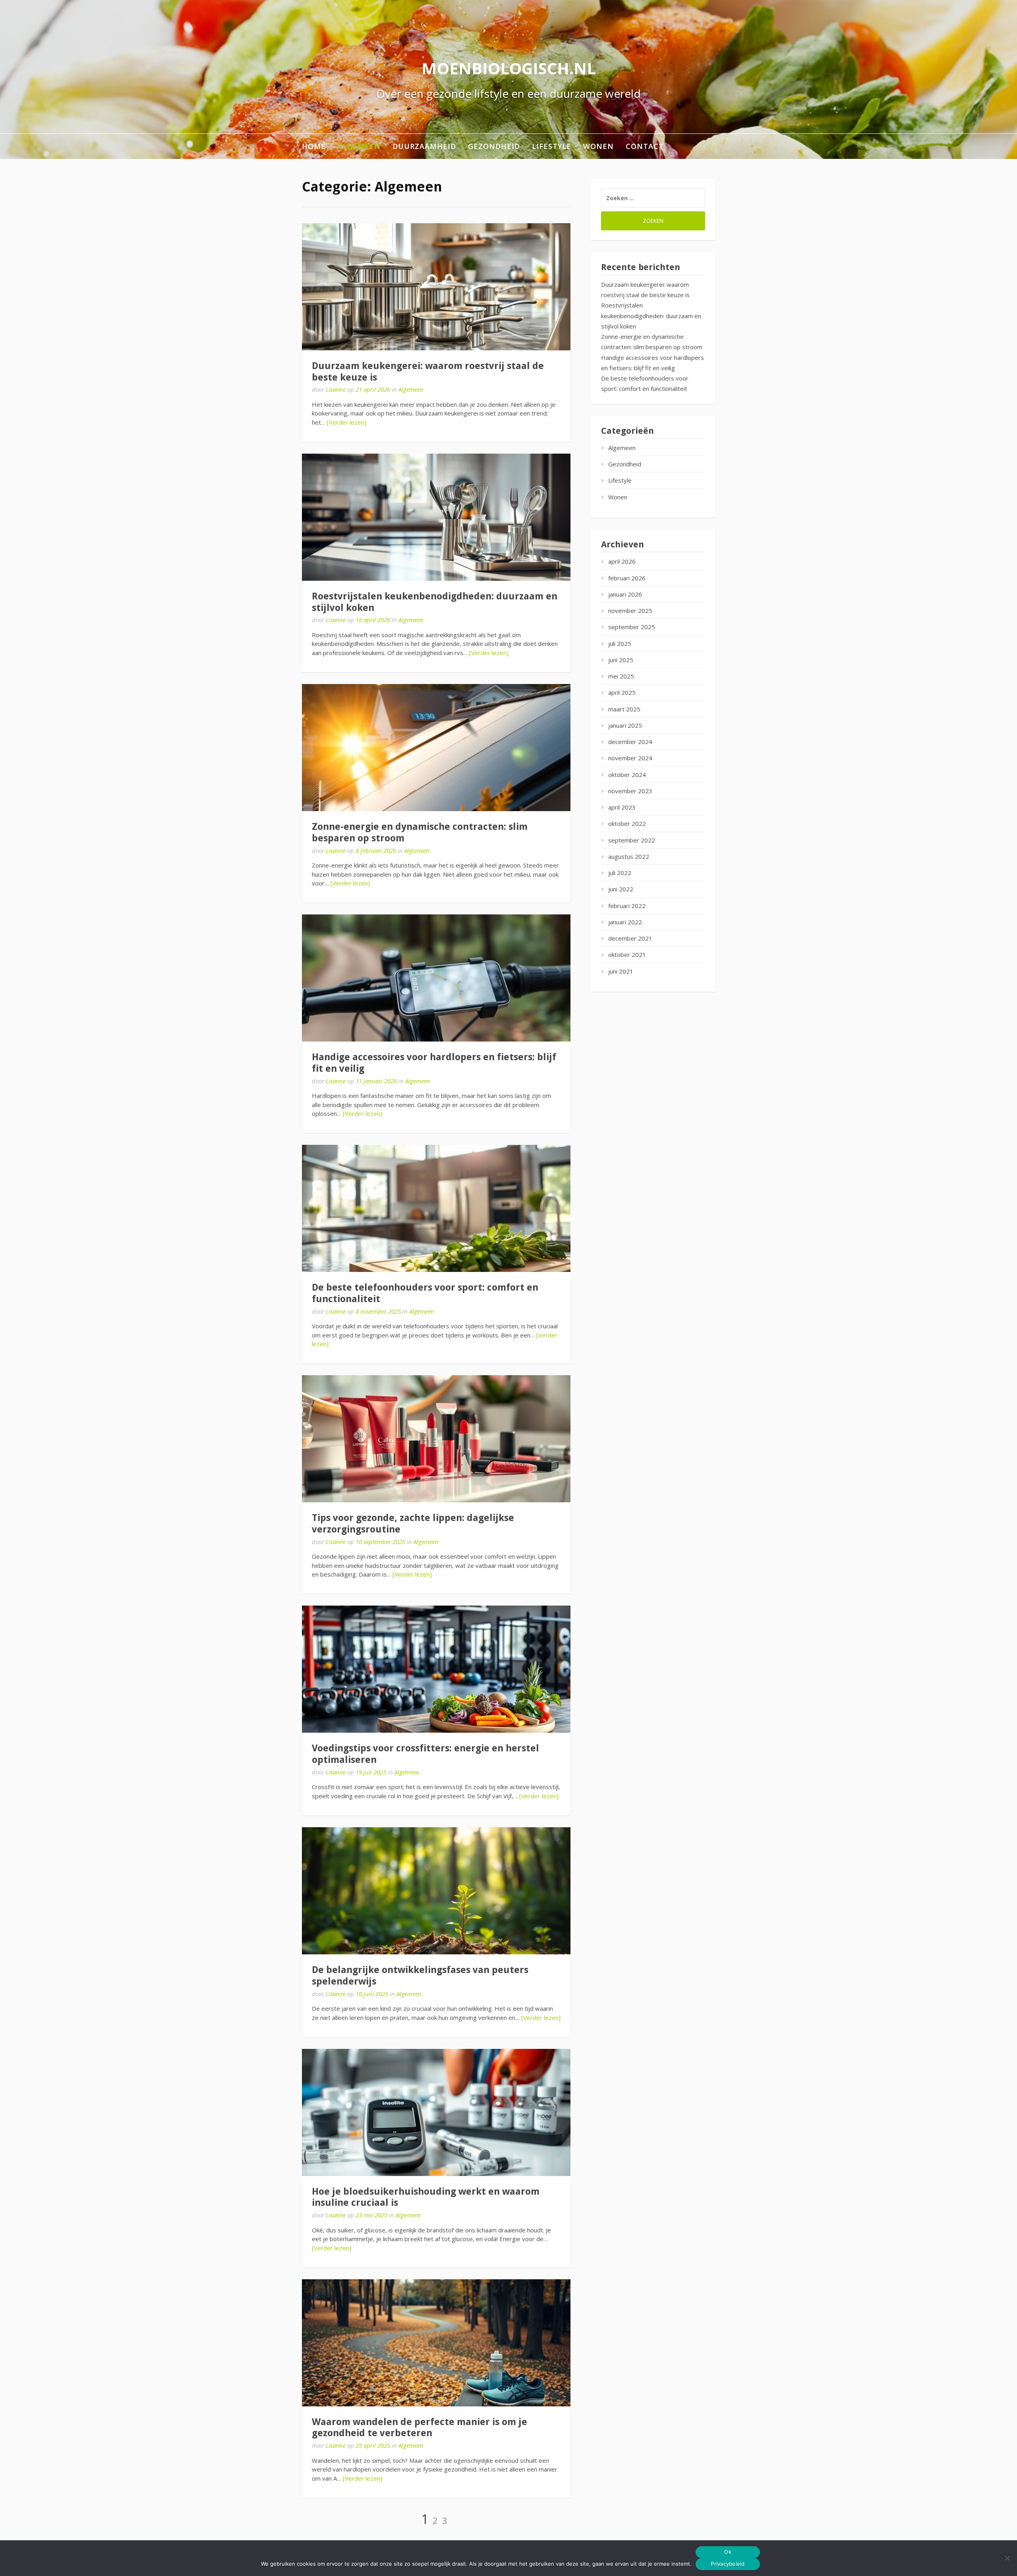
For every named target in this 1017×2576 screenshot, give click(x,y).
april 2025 (622, 692)
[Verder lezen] (347, 422)
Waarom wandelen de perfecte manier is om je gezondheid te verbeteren (420, 2428)
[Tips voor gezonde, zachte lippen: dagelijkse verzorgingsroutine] (436, 1439)
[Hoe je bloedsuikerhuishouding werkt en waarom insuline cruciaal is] (436, 2112)
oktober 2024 (627, 775)
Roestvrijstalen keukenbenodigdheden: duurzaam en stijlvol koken (651, 316)
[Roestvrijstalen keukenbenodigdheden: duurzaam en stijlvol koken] (436, 517)
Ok (728, 2552)
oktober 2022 (627, 823)
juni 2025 (621, 660)
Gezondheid (494, 146)
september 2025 (632, 627)
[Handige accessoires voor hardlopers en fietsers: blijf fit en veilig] (436, 978)
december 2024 (630, 742)
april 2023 (622, 807)
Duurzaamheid (424, 146)
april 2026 (622, 561)
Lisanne (336, 389)
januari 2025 (625, 725)
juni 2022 (621, 889)
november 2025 (630, 611)
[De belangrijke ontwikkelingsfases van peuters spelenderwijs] (436, 1891)
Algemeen (359, 146)
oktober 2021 (627, 955)
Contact (645, 146)
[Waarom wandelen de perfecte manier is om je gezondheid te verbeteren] (436, 2343)
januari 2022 (625, 922)
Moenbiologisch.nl (509, 68)
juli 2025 (620, 644)
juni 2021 (621, 971)
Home (314, 146)
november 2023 (630, 791)
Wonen (598, 146)
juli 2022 (620, 873)
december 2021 (630, 938)
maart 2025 (624, 709)
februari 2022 (627, 906)
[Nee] (1007, 2558)
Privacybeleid (728, 2564)
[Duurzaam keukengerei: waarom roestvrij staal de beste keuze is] (436, 287)
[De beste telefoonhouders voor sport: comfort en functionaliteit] (436, 1208)
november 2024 (630, 758)
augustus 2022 (629, 856)
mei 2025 (621, 676)
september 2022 (632, 840)
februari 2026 (627, 578)
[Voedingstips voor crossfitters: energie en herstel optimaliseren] (436, 1669)
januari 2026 (625, 594)
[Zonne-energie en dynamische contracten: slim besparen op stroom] (436, 748)
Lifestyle (552, 146)
